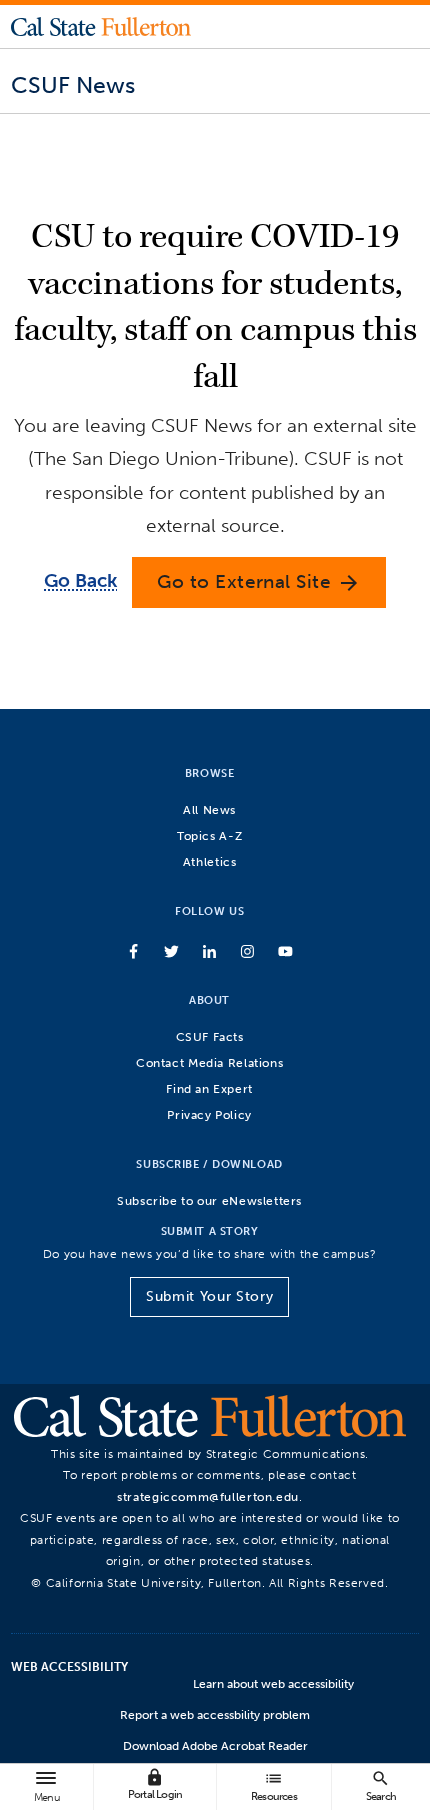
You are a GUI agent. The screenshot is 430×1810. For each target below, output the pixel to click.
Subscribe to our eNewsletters (209, 1200)
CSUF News (73, 85)
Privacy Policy (209, 1114)
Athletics (210, 861)
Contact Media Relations (209, 1062)
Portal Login (155, 1784)
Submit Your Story (209, 1296)
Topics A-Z (209, 835)
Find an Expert (209, 1088)
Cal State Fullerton (101, 26)
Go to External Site (259, 582)
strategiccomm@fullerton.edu (208, 1496)
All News (209, 809)
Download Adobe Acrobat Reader (215, 1746)
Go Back (80, 580)
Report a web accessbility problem (215, 1715)
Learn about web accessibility (273, 1684)
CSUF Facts (210, 1036)
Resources (274, 1785)
